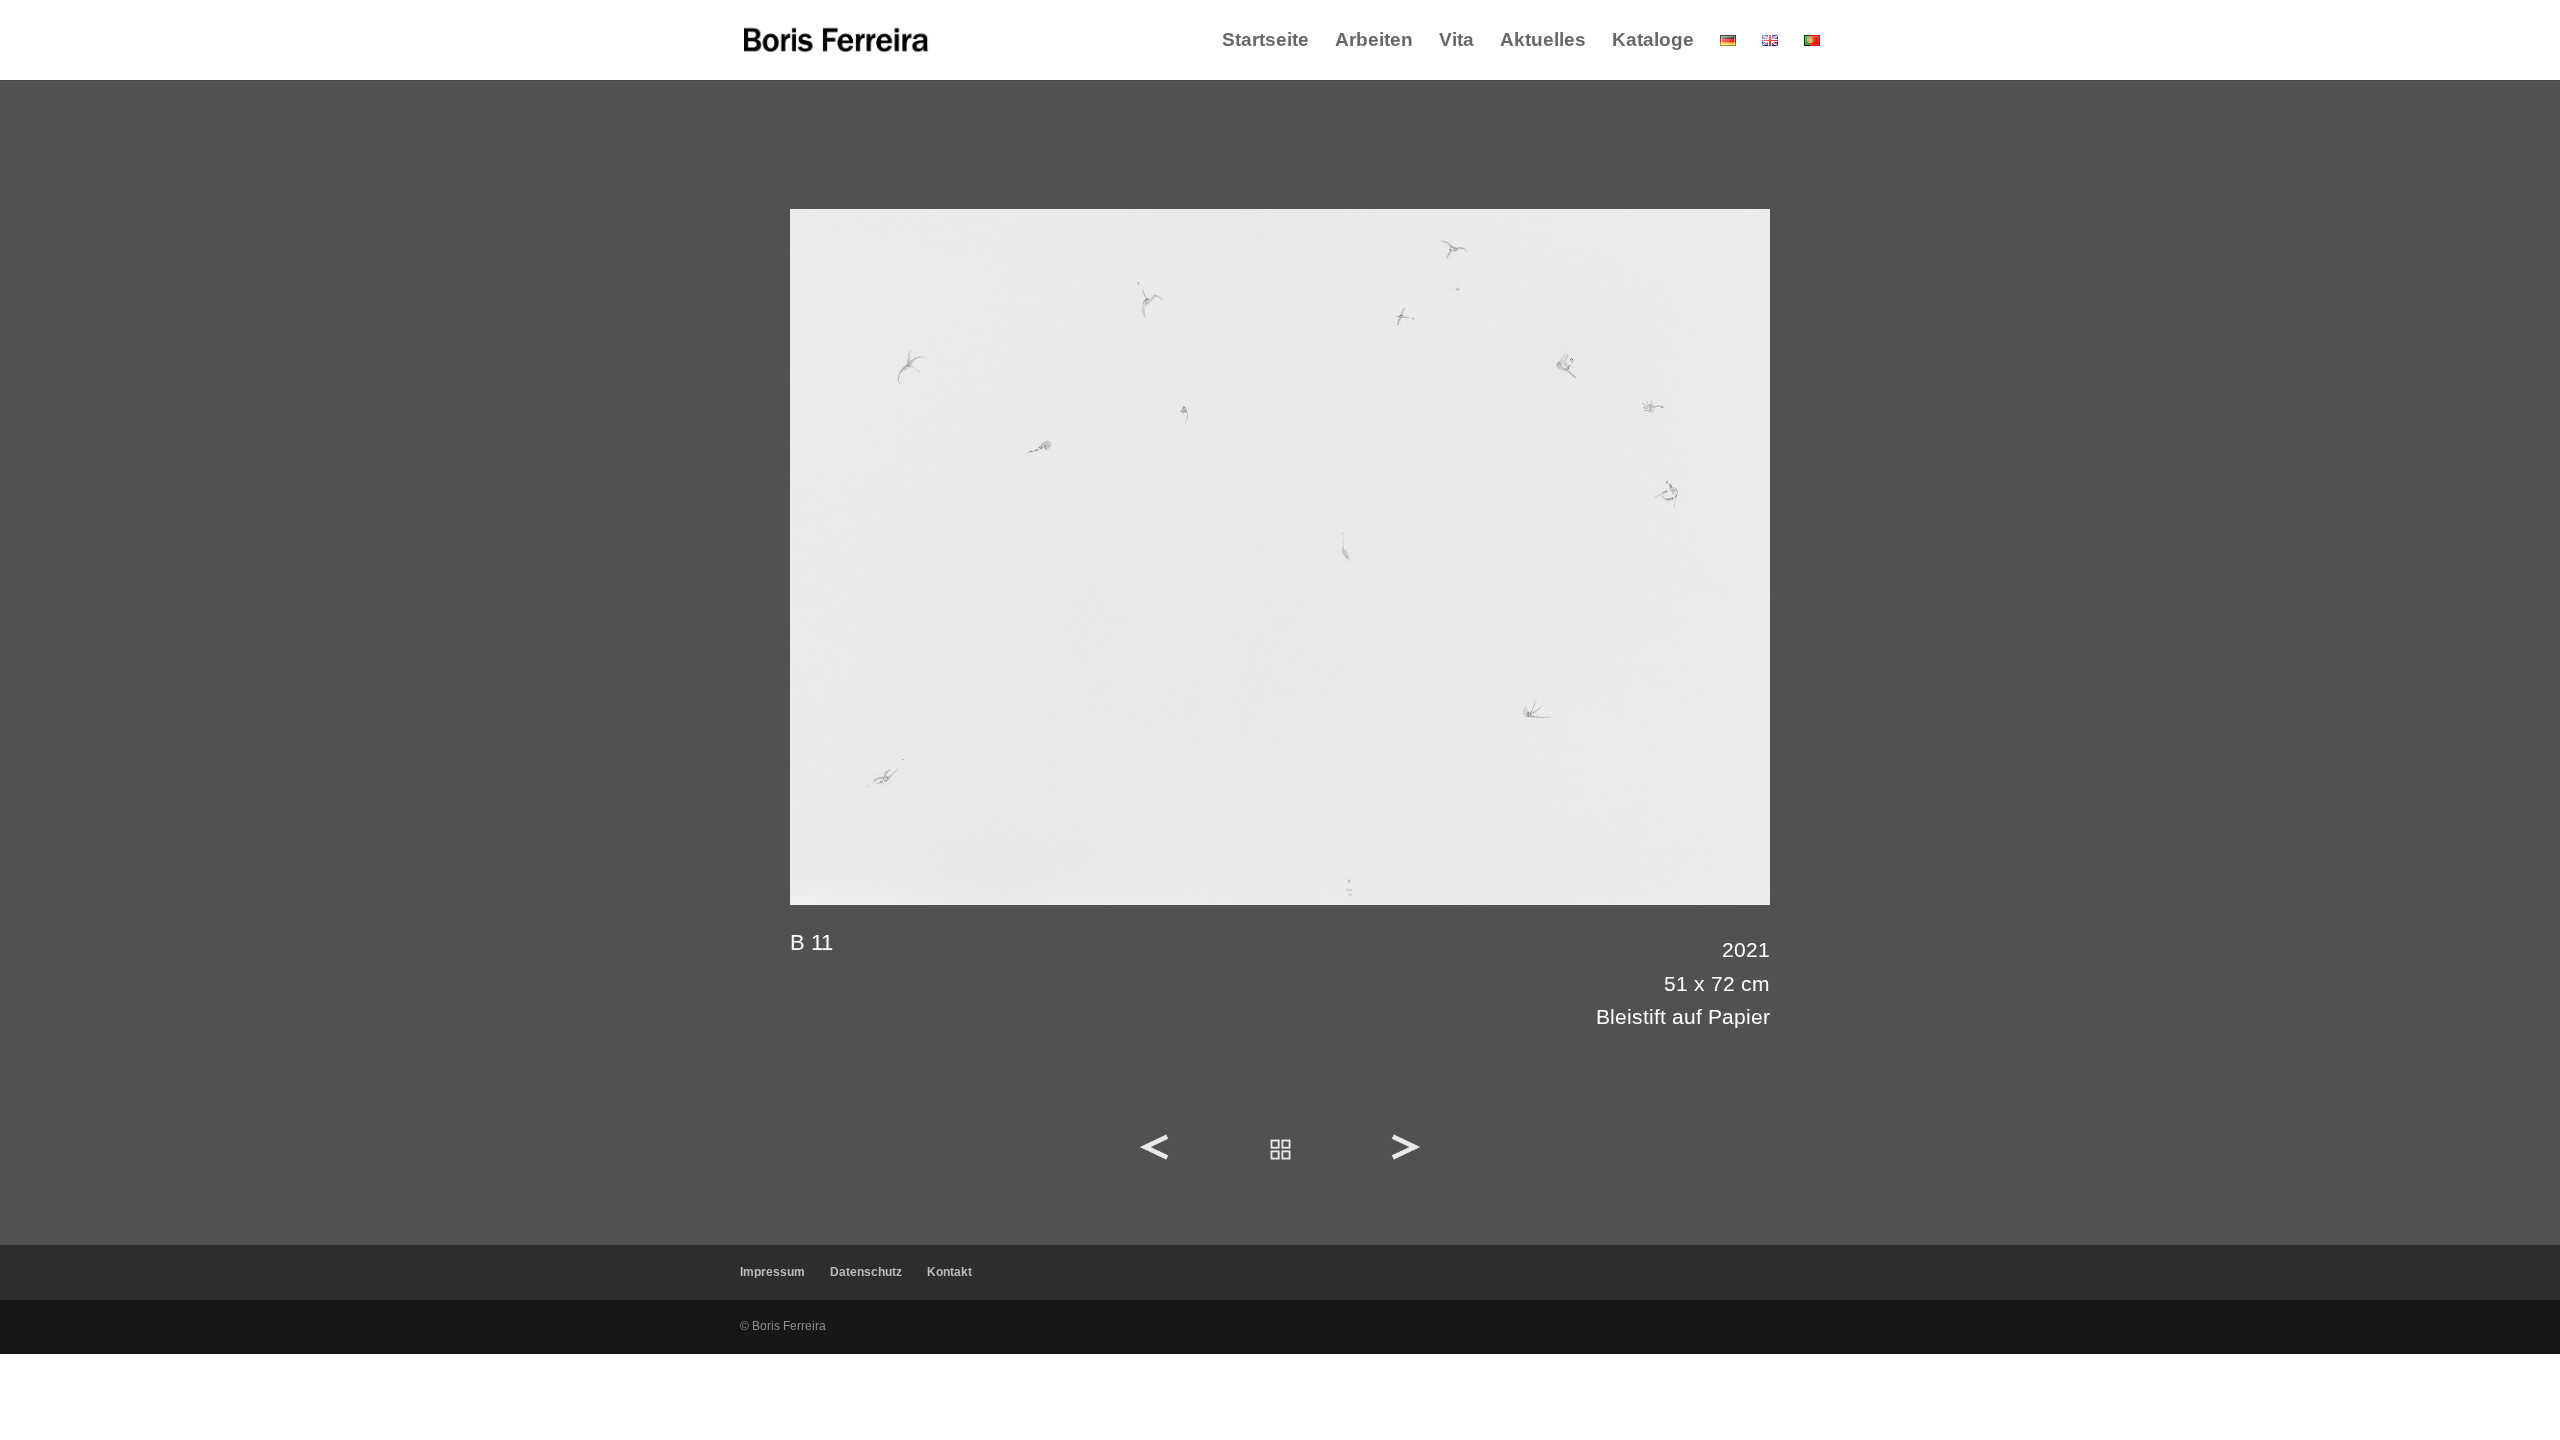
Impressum (772, 1272)
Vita (1456, 41)
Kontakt (949, 1272)
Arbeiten (1374, 41)
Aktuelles (1543, 41)
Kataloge (1653, 41)
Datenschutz (866, 1272)
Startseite (1265, 41)
